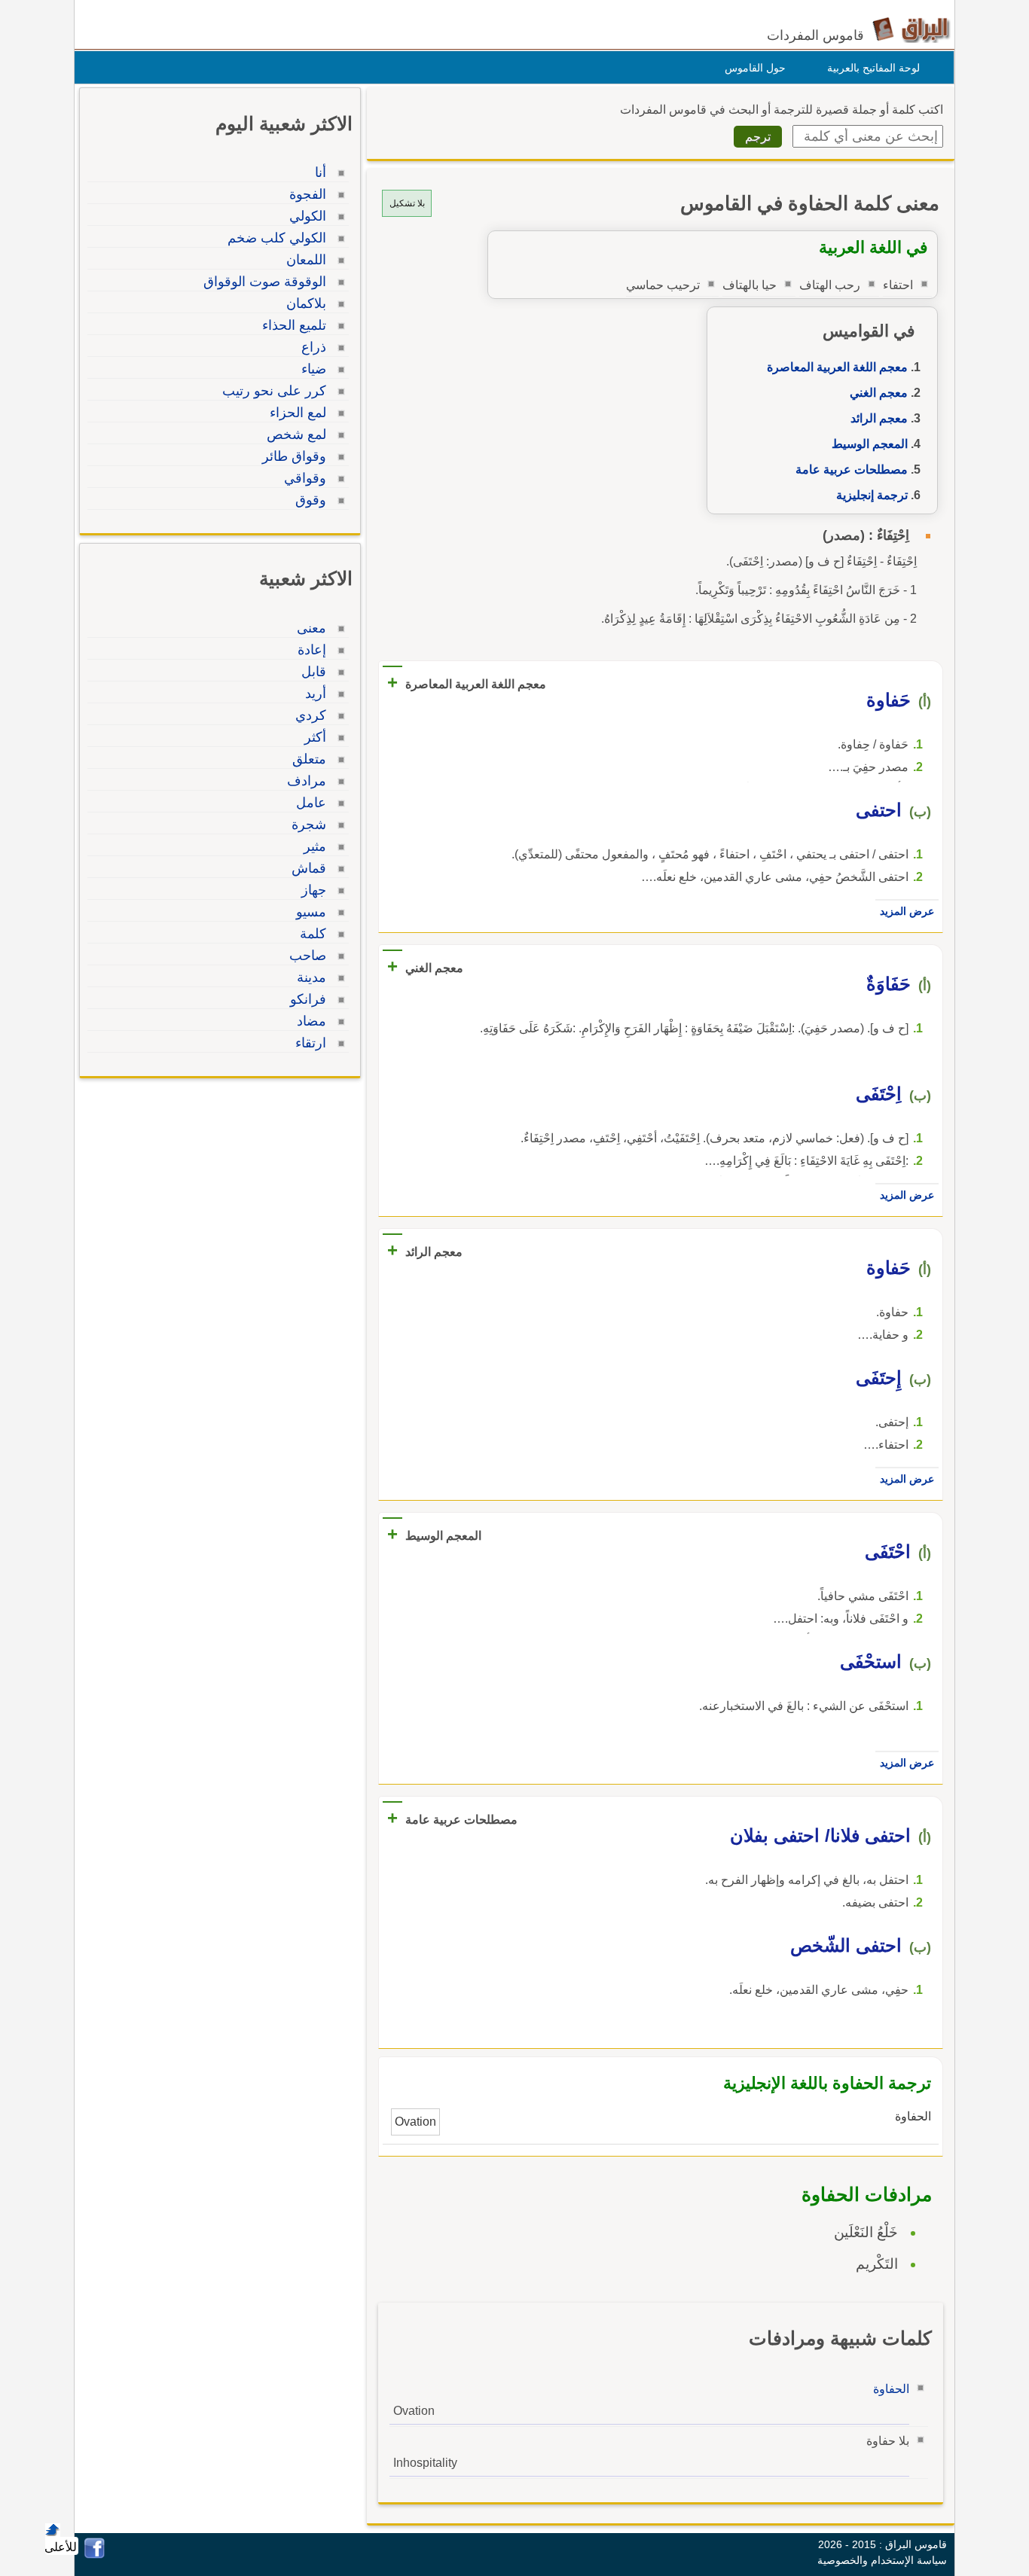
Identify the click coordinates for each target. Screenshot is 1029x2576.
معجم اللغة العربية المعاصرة (837, 367)
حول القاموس (755, 68)
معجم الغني (879, 393)
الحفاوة (891, 2389)
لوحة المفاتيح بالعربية (873, 68)
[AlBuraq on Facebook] (95, 2555)
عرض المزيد (907, 911)
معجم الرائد (879, 418)
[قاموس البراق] (911, 29)
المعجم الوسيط (870, 444)
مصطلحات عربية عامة (852, 469)
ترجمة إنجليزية (872, 495)
